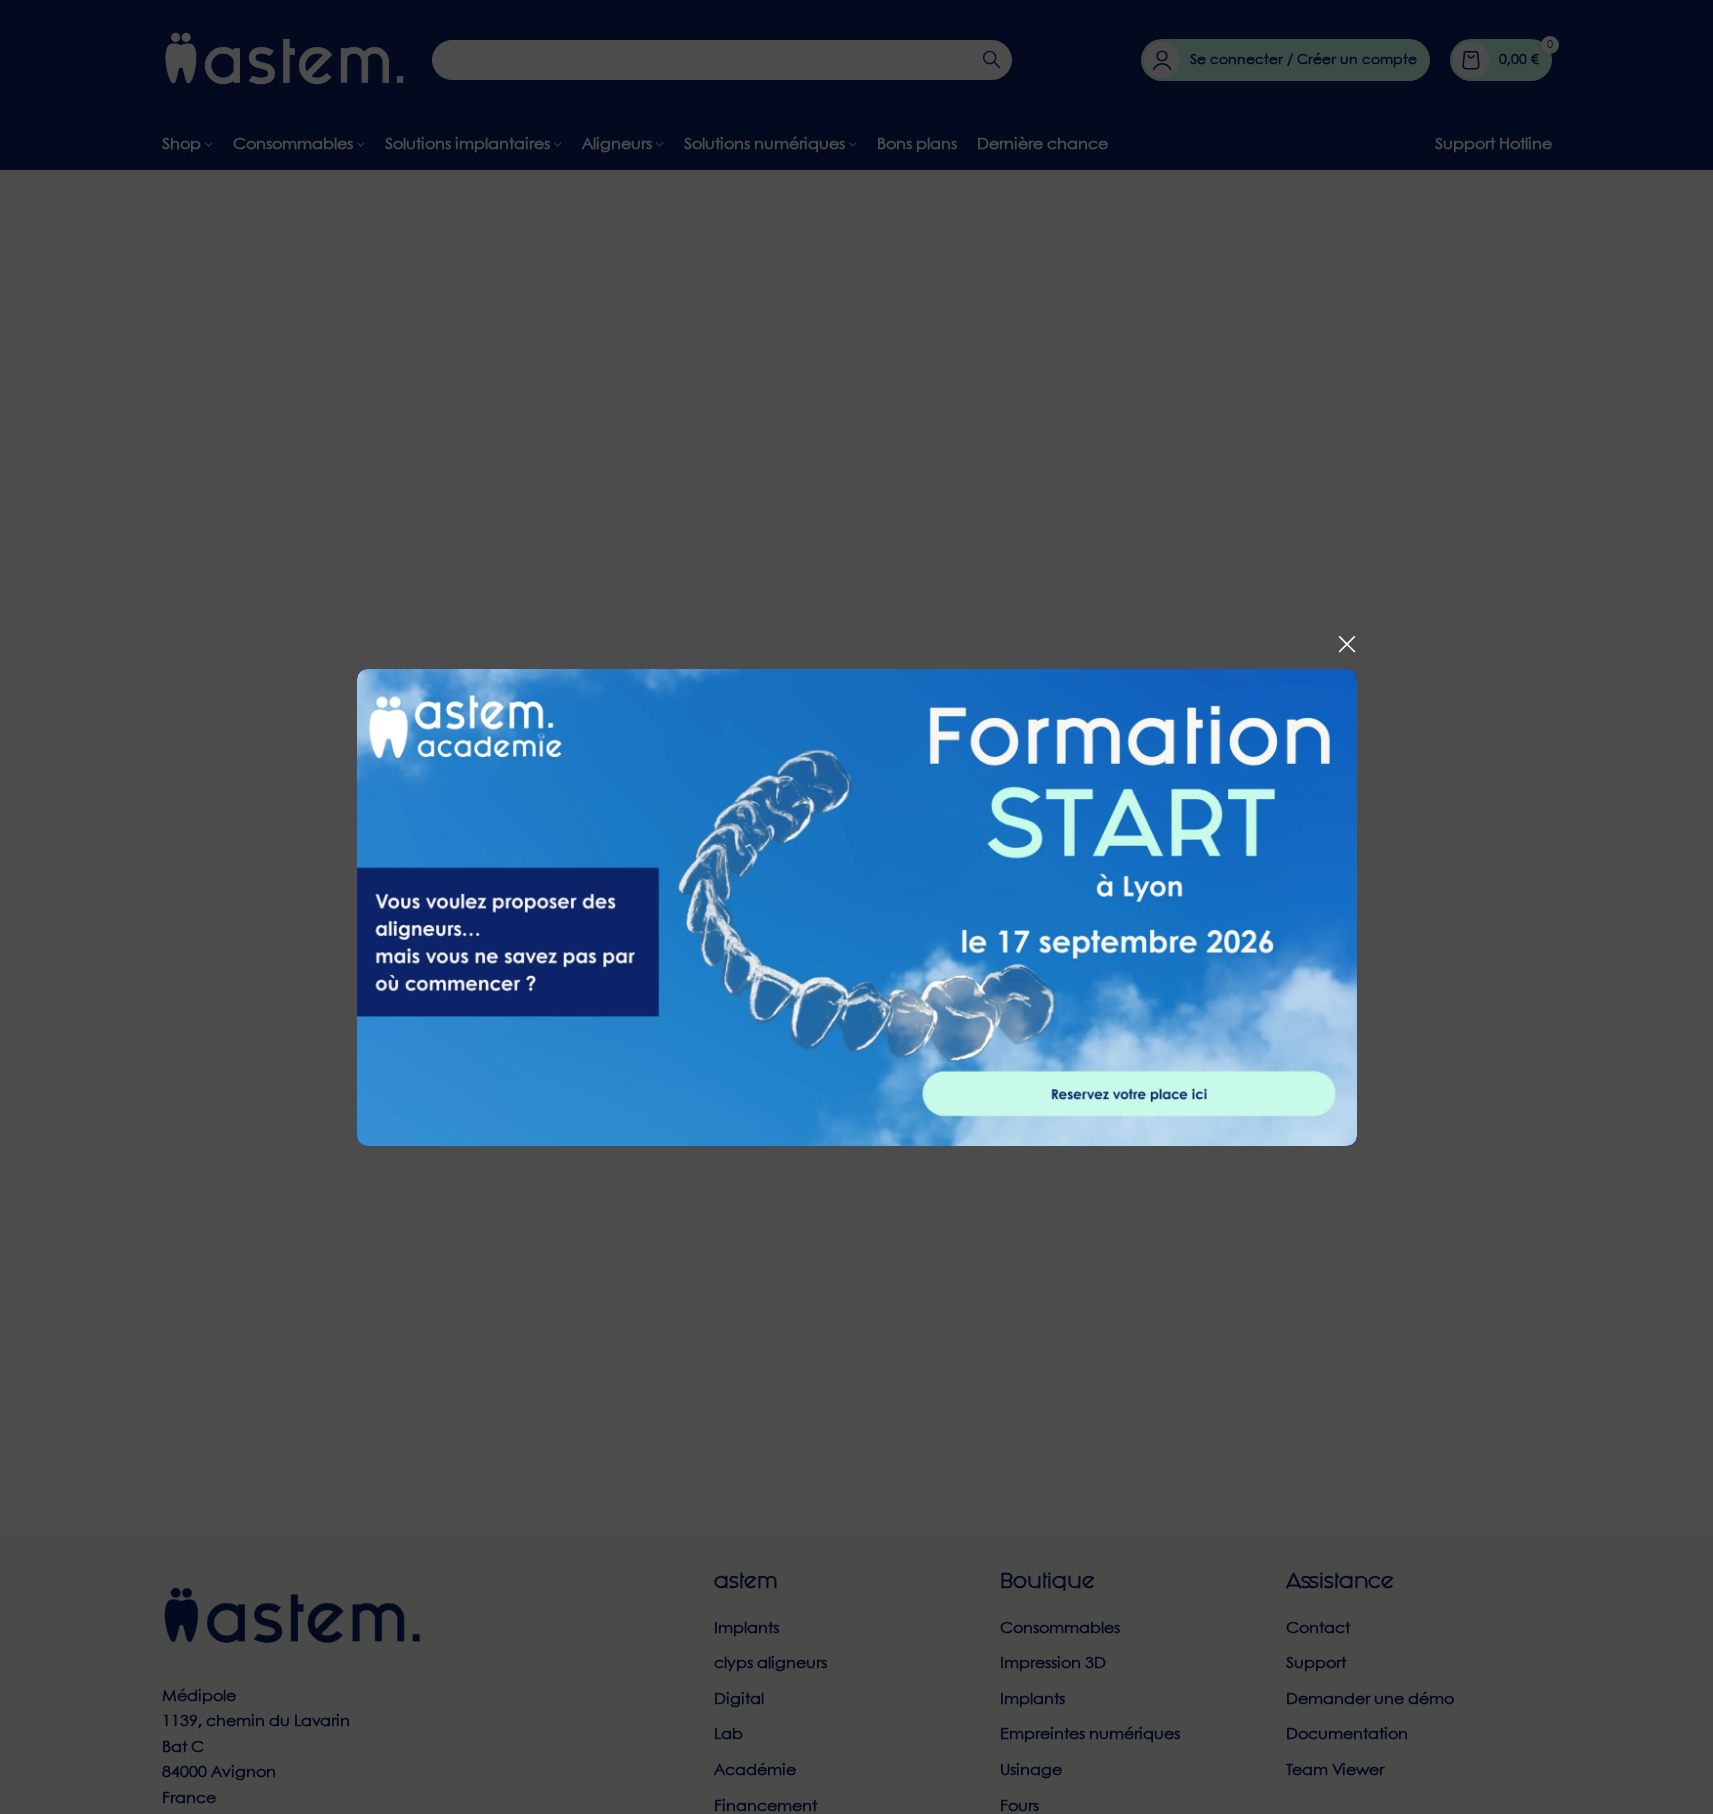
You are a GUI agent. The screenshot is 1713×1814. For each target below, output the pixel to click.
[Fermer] (1347, 644)
